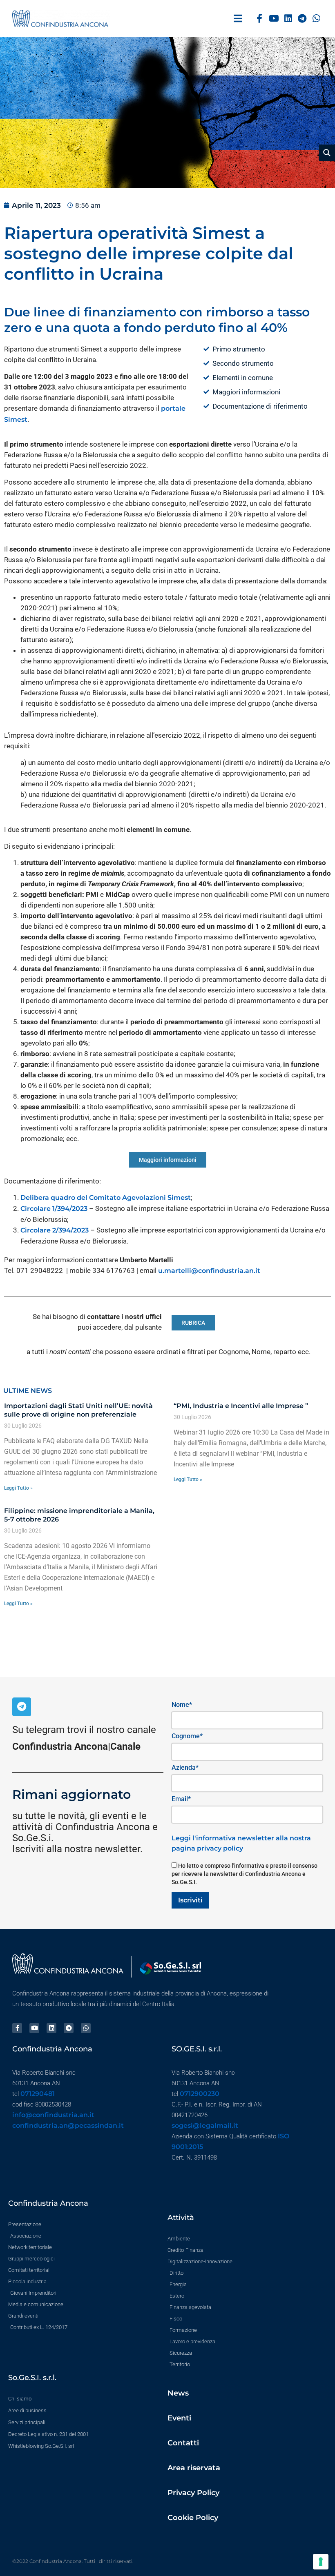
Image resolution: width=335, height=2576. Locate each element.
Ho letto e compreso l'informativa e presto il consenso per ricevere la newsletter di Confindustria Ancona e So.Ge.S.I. (245, 1874)
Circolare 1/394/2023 (54, 1209)
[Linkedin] (288, 19)
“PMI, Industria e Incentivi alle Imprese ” (241, 1406)
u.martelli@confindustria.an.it (209, 1271)
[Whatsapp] (316, 19)
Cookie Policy (193, 2518)
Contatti (183, 2443)
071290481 (38, 2094)
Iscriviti (190, 1900)
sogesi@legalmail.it (205, 2126)
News (178, 2393)
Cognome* (187, 1736)
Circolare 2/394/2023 (55, 1230)
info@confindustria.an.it (53, 2115)
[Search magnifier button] (327, 153)
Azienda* (185, 1767)
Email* (181, 1799)
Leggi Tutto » (18, 1488)
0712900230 (200, 2094)
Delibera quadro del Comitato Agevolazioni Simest (106, 1198)
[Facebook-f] (260, 19)
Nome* (182, 1705)
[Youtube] (274, 19)
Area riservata (194, 2468)
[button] (238, 19)
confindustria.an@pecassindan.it (68, 2126)
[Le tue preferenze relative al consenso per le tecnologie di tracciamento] (321, 2562)
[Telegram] (302, 19)
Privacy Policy (193, 2493)
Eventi (179, 2418)
